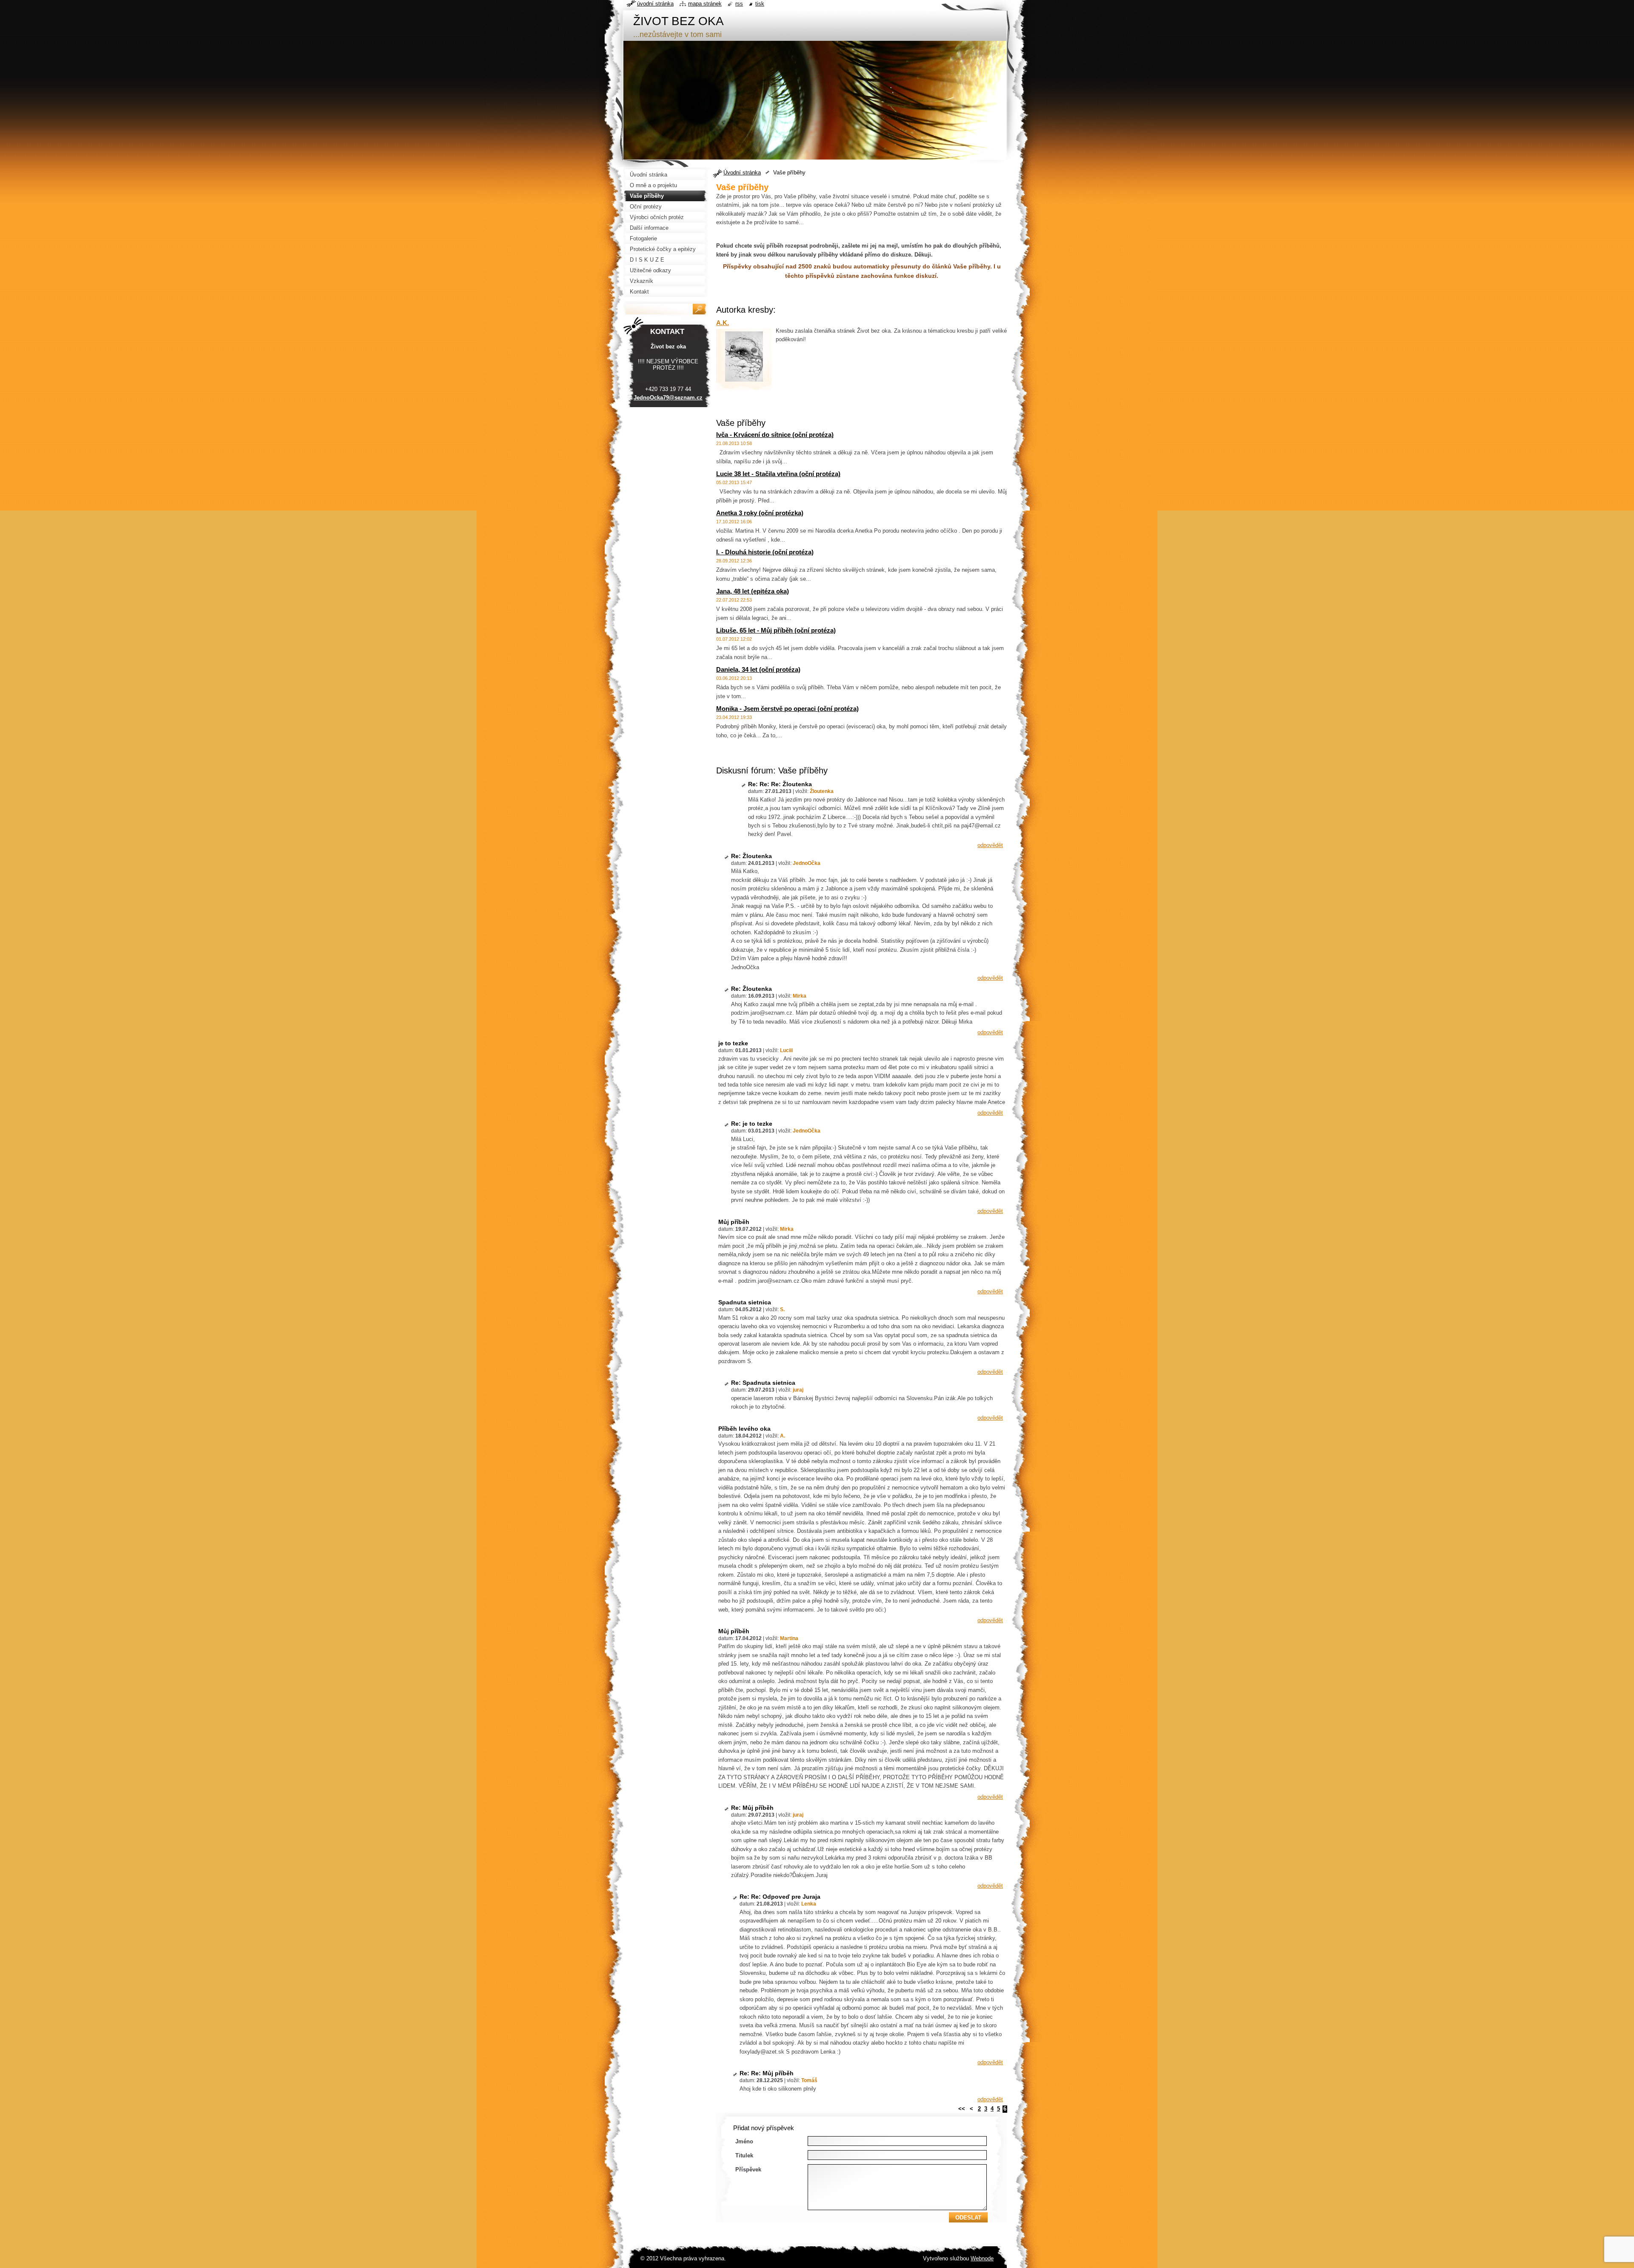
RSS (739, 4)
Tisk (760, 4)
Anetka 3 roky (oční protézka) (760, 513)
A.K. (723, 323)
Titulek (744, 2155)
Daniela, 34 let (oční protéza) (758, 669)
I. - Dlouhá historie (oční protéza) (765, 552)
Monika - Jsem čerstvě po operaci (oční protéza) (787, 709)
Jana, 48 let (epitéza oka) (753, 591)
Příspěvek (748, 2170)
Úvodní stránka (742, 173)
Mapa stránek (705, 4)
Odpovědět (990, 845)
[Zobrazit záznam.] (744, 356)
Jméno (744, 2141)
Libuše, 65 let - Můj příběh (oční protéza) (776, 630)
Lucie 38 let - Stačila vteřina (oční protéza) (778, 474)
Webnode (982, 2258)
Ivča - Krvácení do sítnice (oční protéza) (775, 435)
